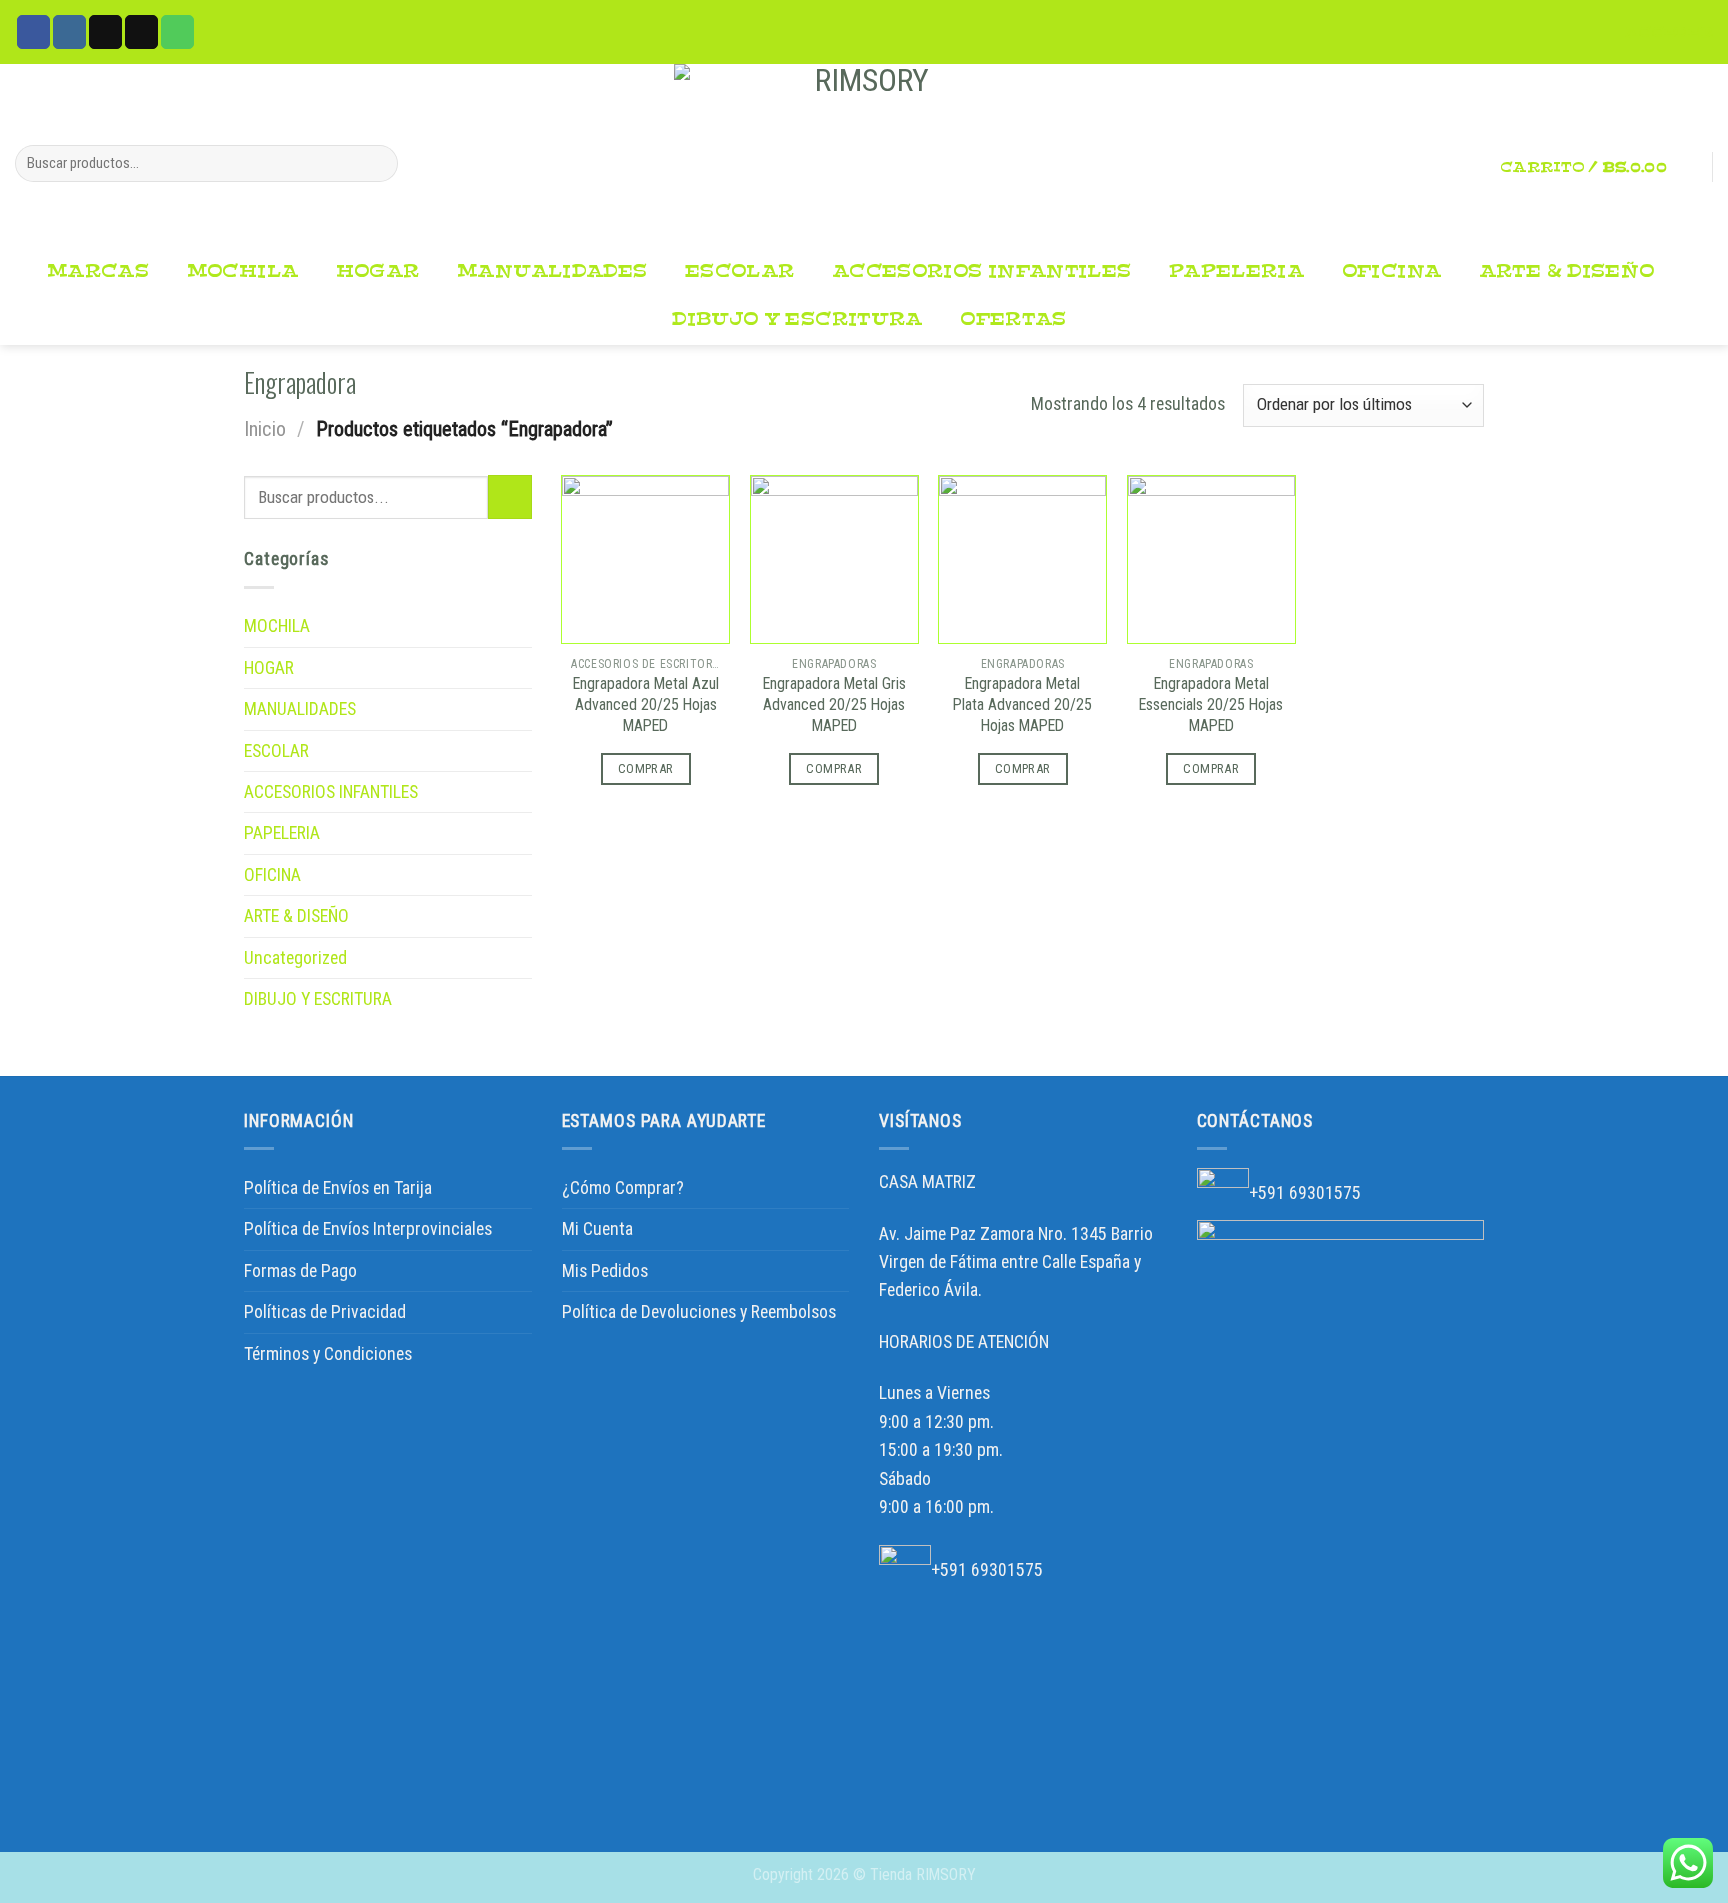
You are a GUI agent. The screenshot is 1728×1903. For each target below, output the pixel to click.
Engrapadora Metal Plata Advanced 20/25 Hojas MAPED (1022, 704)
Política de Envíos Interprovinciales (368, 1229)
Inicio (265, 429)
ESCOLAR (740, 271)
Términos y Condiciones (328, 1354)
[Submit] (376, 163)
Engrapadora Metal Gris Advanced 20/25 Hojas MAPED (834, 704)
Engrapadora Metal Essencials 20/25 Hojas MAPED (1211, 704)
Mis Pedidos (605, 1271)
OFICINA (1392, 271)
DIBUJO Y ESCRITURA (797, 319)
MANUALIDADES (552, 271)
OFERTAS (1013, 319)
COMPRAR (646, 768)
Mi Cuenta (597, 1229)
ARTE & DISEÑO (1567, 271)
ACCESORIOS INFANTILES (981, 271)
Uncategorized (295, 958)
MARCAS (98, 271)
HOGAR (378, 271)
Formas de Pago (300, 1271)
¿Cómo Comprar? (623, 1188)
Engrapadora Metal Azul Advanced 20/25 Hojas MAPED (646, 704)
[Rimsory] (864, 156)
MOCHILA (243, 271)
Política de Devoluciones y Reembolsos (699, 1312)
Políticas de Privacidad (325, 1312)
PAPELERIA (1236, 271)
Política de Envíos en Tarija (338, 1188)
